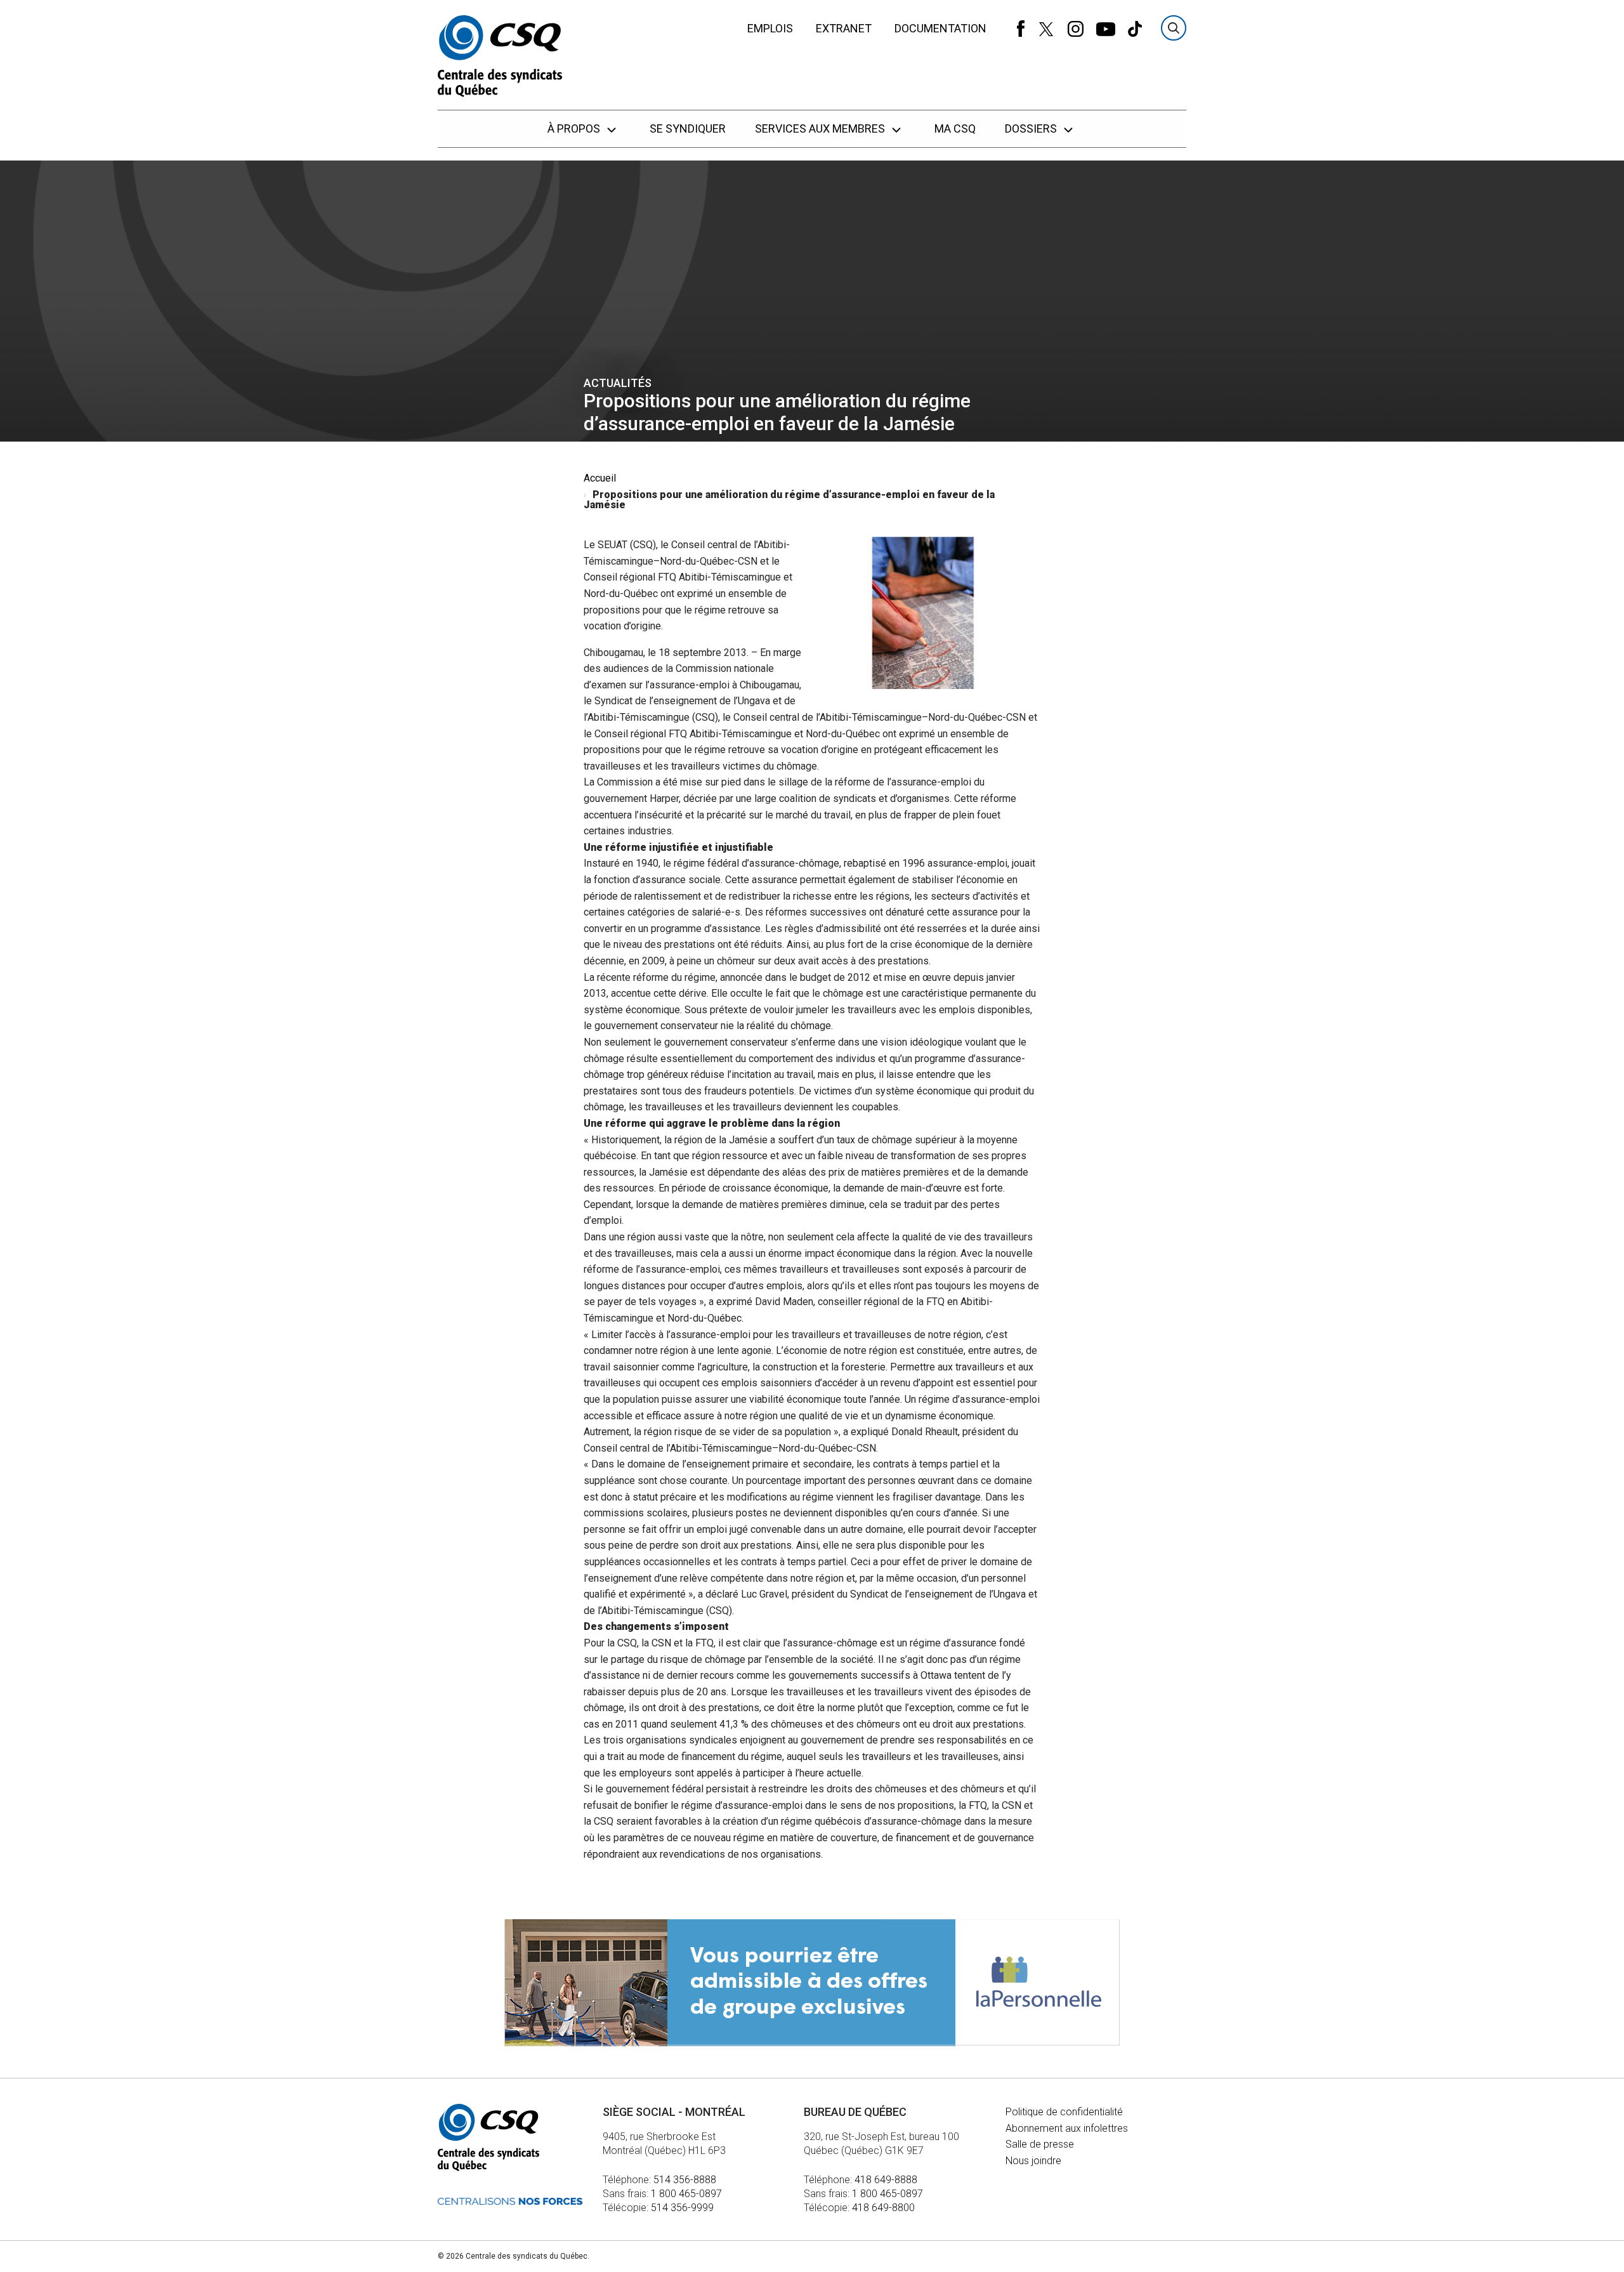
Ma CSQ (955, 128)
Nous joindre (1033, 2161)
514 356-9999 (682, 2208)
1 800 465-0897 (686, 2194)
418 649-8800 (883, 2208)
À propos (575, 128)
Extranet (844, 28)
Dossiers (1032, 128)
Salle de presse (1040, 2144)
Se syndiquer (688, 128)
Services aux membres (821, 128)
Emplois (770, 28)
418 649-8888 (886, 2180)
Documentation (940, 28)
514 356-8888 (685, 2180)
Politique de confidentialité (1064, 2112)
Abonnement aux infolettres (1067, 2128)
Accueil (600, 478)
